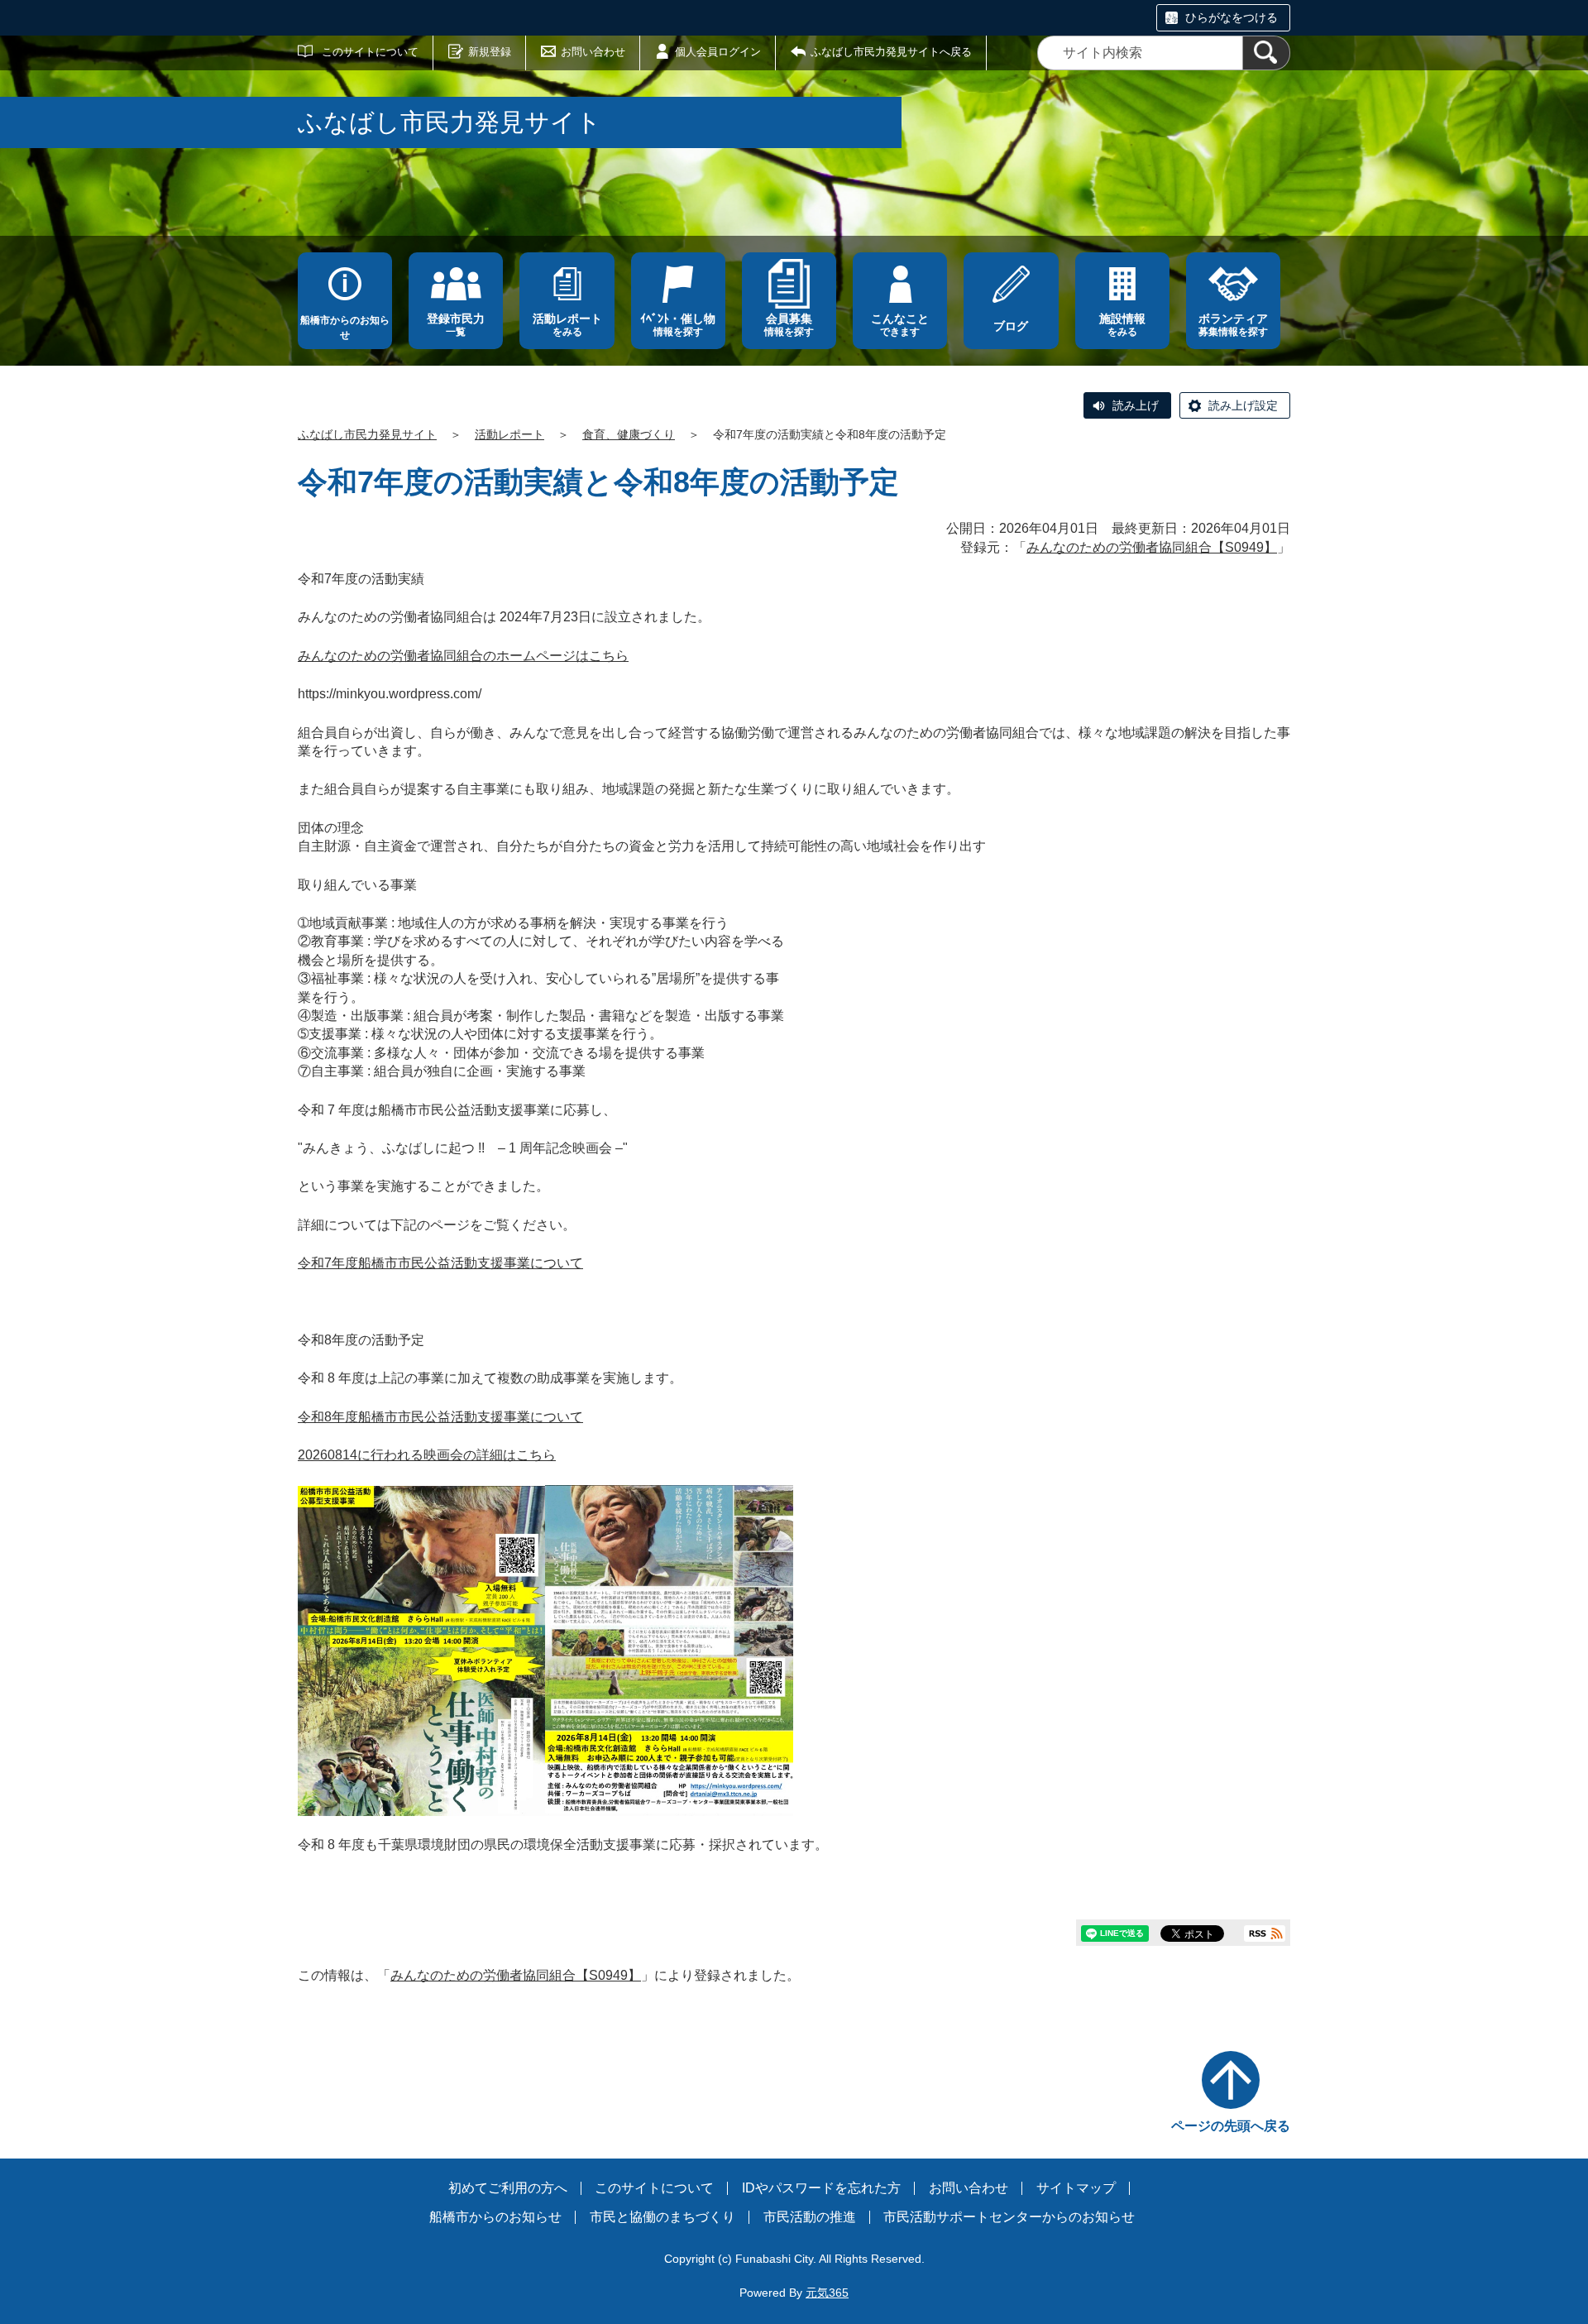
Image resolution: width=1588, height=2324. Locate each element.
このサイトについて (370, 52)
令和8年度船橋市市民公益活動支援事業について (440, 1417)
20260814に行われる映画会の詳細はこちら (427, 1455)
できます (900, 325)
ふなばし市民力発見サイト (367, 434)
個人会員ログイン (718, 52)
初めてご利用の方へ (508, 2188)
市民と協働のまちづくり (662, 2217)
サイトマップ (1076, 2188)
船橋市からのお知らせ (345, 328)
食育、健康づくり (629, 434)
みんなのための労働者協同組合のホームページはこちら (463, 656)
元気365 (827, 2293)
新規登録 (490, 52)
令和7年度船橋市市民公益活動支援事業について (440, 1263)
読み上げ (1136, 405)
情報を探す (678, 325)
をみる (567, 325)
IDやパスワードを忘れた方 (821, 2188)
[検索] (1266, 53)
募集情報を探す (1233, 325)
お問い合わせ (593, 52)
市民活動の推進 (810, 2217)
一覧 (456, 325)
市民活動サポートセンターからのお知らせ (1009, 2217)
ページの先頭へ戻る (1231, 2126)
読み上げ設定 (1243, 405)
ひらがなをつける (1232, 17)
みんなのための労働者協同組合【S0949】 (1152, 547)
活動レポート (509, 434)
